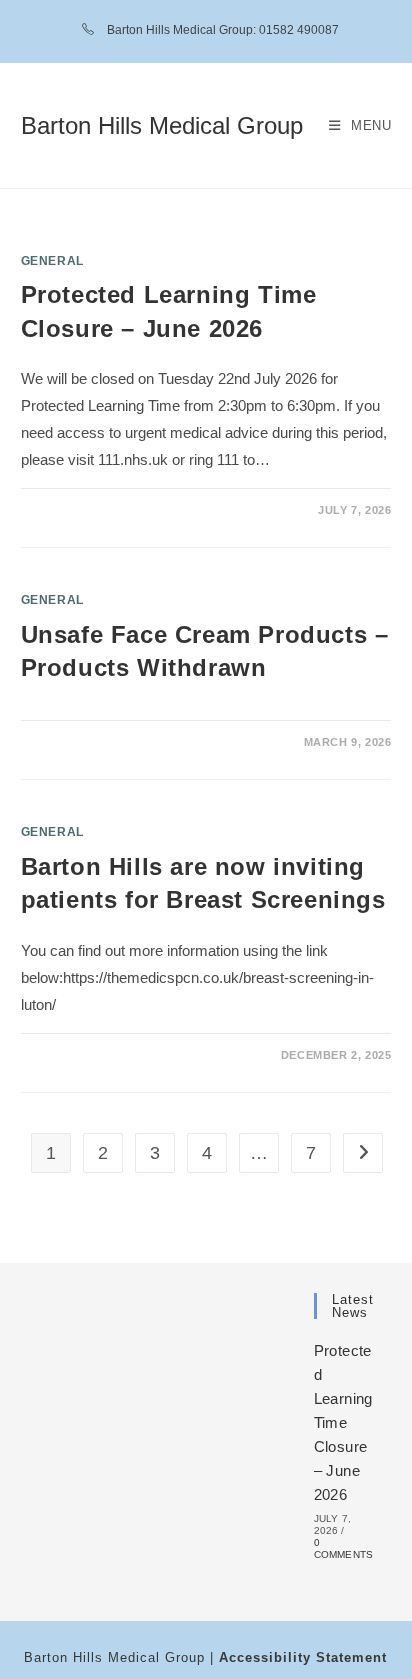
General (52, 261)
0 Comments (344, 1548)
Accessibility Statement (303, 1657)
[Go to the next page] (363, 1153)
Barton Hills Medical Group (162, 125)
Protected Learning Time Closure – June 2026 (343, 1422)
